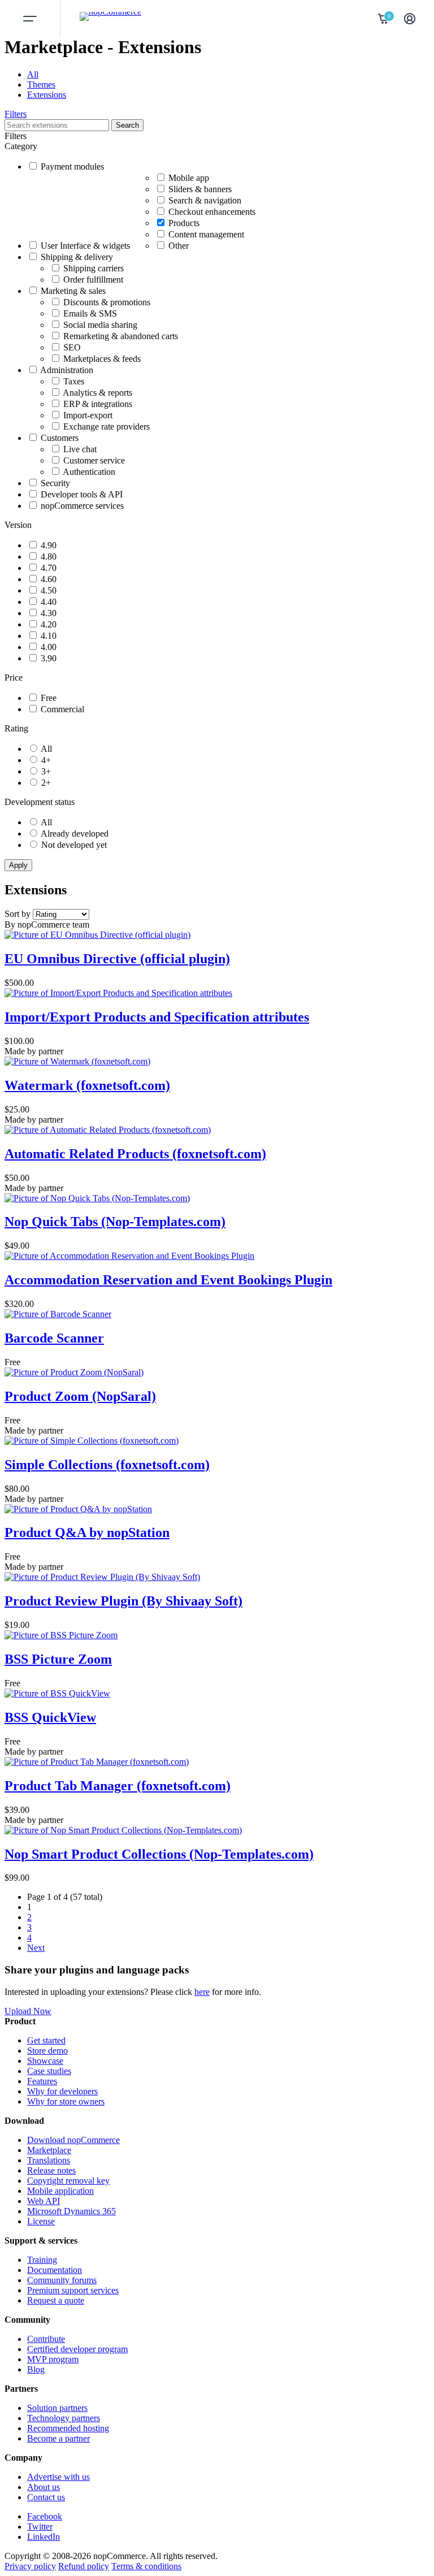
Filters (16, 114)
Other (179, 246)
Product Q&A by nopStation (87, 1532)
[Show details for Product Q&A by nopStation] (78, 1509)
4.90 (49, 545)
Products (184, 223)
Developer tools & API (82, 494)
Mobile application (60, 2191)
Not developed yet (74, 845)
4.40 (49, 602)
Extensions (47, 95)
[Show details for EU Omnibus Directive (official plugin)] (97, 935)
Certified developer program (77, 2349)
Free (49, 698)
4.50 (49, 590)
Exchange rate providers (107, 427)
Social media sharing (100, 325)
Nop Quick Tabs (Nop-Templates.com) (115, 1222)
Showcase (45, 2061)
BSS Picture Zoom (58, 1659)
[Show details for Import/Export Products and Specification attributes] (118, 993)
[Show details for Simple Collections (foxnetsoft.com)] (92, 1441)
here (202, 1992)
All (33, 74)
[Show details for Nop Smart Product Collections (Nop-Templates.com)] (123, 1830)
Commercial (62, 709)
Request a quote (56, 2300)
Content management (206, 234)
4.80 (49, 557)
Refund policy (84, 2566)
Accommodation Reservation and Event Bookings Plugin (168, 1280)
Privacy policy (30, 2566)
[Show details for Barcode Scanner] (58, 1314)
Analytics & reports (97, 393)
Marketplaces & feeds (102, 359)
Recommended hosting (68, 2428)
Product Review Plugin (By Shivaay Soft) (123, 1601)
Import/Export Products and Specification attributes (157, 1017)
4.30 (49, 613)
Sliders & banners (200, 189)
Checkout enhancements (212, 212)
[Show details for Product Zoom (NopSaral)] (74, 1372)
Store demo (47, 2051)
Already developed (75, 834)
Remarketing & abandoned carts (121, 336)
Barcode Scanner (54, 1338)
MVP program (53, 2359)
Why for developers (62, 2091)
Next (36, 1948)
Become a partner (58, 2438)
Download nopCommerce (73, 2140)
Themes (41, 85)
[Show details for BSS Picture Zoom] (61, 1635)
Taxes (74, 381)
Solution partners (57, 2408)
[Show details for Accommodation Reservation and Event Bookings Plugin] (129, 1256)
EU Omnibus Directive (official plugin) (117, 959)
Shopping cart (384, 19)
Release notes (51, 2170)
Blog (36, 2369)
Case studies (49, 2071)
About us (44, 2487)
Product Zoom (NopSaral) (80, 1396)
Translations (49, 2160)
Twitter (40, 2527)
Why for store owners (66, 2101)
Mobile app (189, 178)
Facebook (45, 2516)
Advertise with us (58, 2477)
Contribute (46, 2339)
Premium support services (73, 2290)
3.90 (49, 658)
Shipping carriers (94, 268)
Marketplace (49, 2150)
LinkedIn (44, 2537)
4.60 (49, 579)
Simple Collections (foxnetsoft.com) (107, 1465)
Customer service (94, 460)
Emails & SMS (90, 313)
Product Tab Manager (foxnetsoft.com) (118, 1786)
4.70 (49, 568)
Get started (46, 2040)
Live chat (80, 449)
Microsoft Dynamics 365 (71, 2211)
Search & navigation (205, 200)
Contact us (46, 2497)
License (41, 2221)
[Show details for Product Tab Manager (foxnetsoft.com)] (97, 1762)
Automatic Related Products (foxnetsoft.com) (135, 1154)
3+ (46, 771)
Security (55, 483)
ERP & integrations (98, 404)
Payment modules (72, 166)
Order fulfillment (93, 280)
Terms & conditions (146, 2566)
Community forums (62, 2280)
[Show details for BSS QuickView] (57, 1693)
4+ (46, 760)
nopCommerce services (82, 506)
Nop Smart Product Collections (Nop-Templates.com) (159, 1854)
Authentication (89, 472)
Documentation (55, 2270)
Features (42, 2081)
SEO (72, 347)
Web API (44, 2201)
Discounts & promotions (107, 302)
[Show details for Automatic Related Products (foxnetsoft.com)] (108, 1130)
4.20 (49, 624)
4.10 (49, 636)
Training (42, 2260)
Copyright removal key (68, 2181)
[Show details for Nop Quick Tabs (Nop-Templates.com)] (97, 1198)
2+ (46, 783)
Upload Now (28, 2011)
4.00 (49, 647)
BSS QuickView (50, 1717)
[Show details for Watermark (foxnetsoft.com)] (77, 1061)
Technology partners (64, 2418)
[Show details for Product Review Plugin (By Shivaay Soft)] (102, 1577)
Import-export (88, 415)
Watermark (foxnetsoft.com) (87, 1085)
